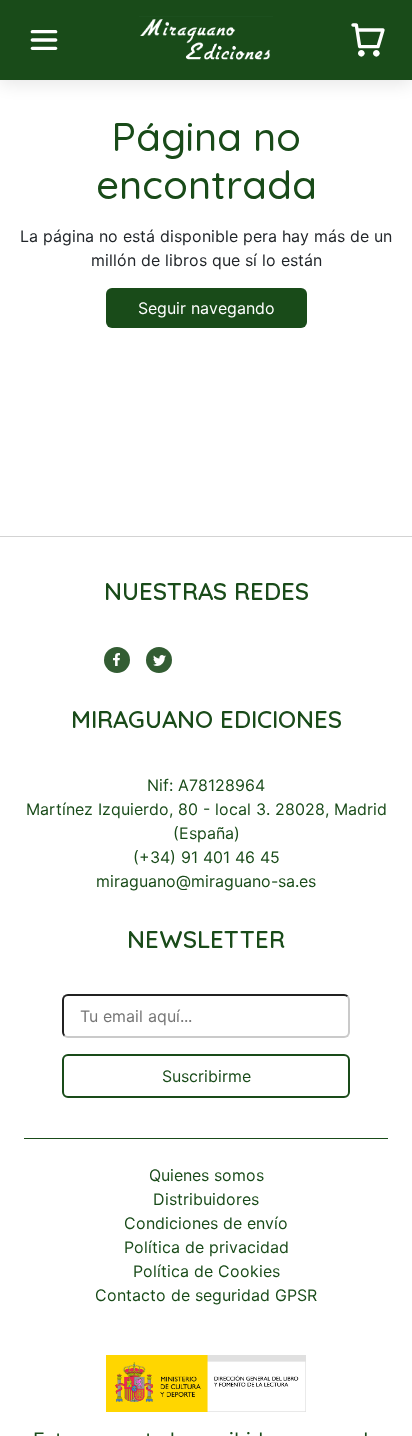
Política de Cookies (206, 1271)
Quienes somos (206, 1175)
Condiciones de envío (206, 1223)
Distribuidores (206, 1199)
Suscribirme (206, 1076)
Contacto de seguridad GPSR (206, 1295)
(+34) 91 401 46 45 (206, 857)
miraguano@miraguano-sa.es (206, 881)
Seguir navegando (206, 308)
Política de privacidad (206, 1247)
